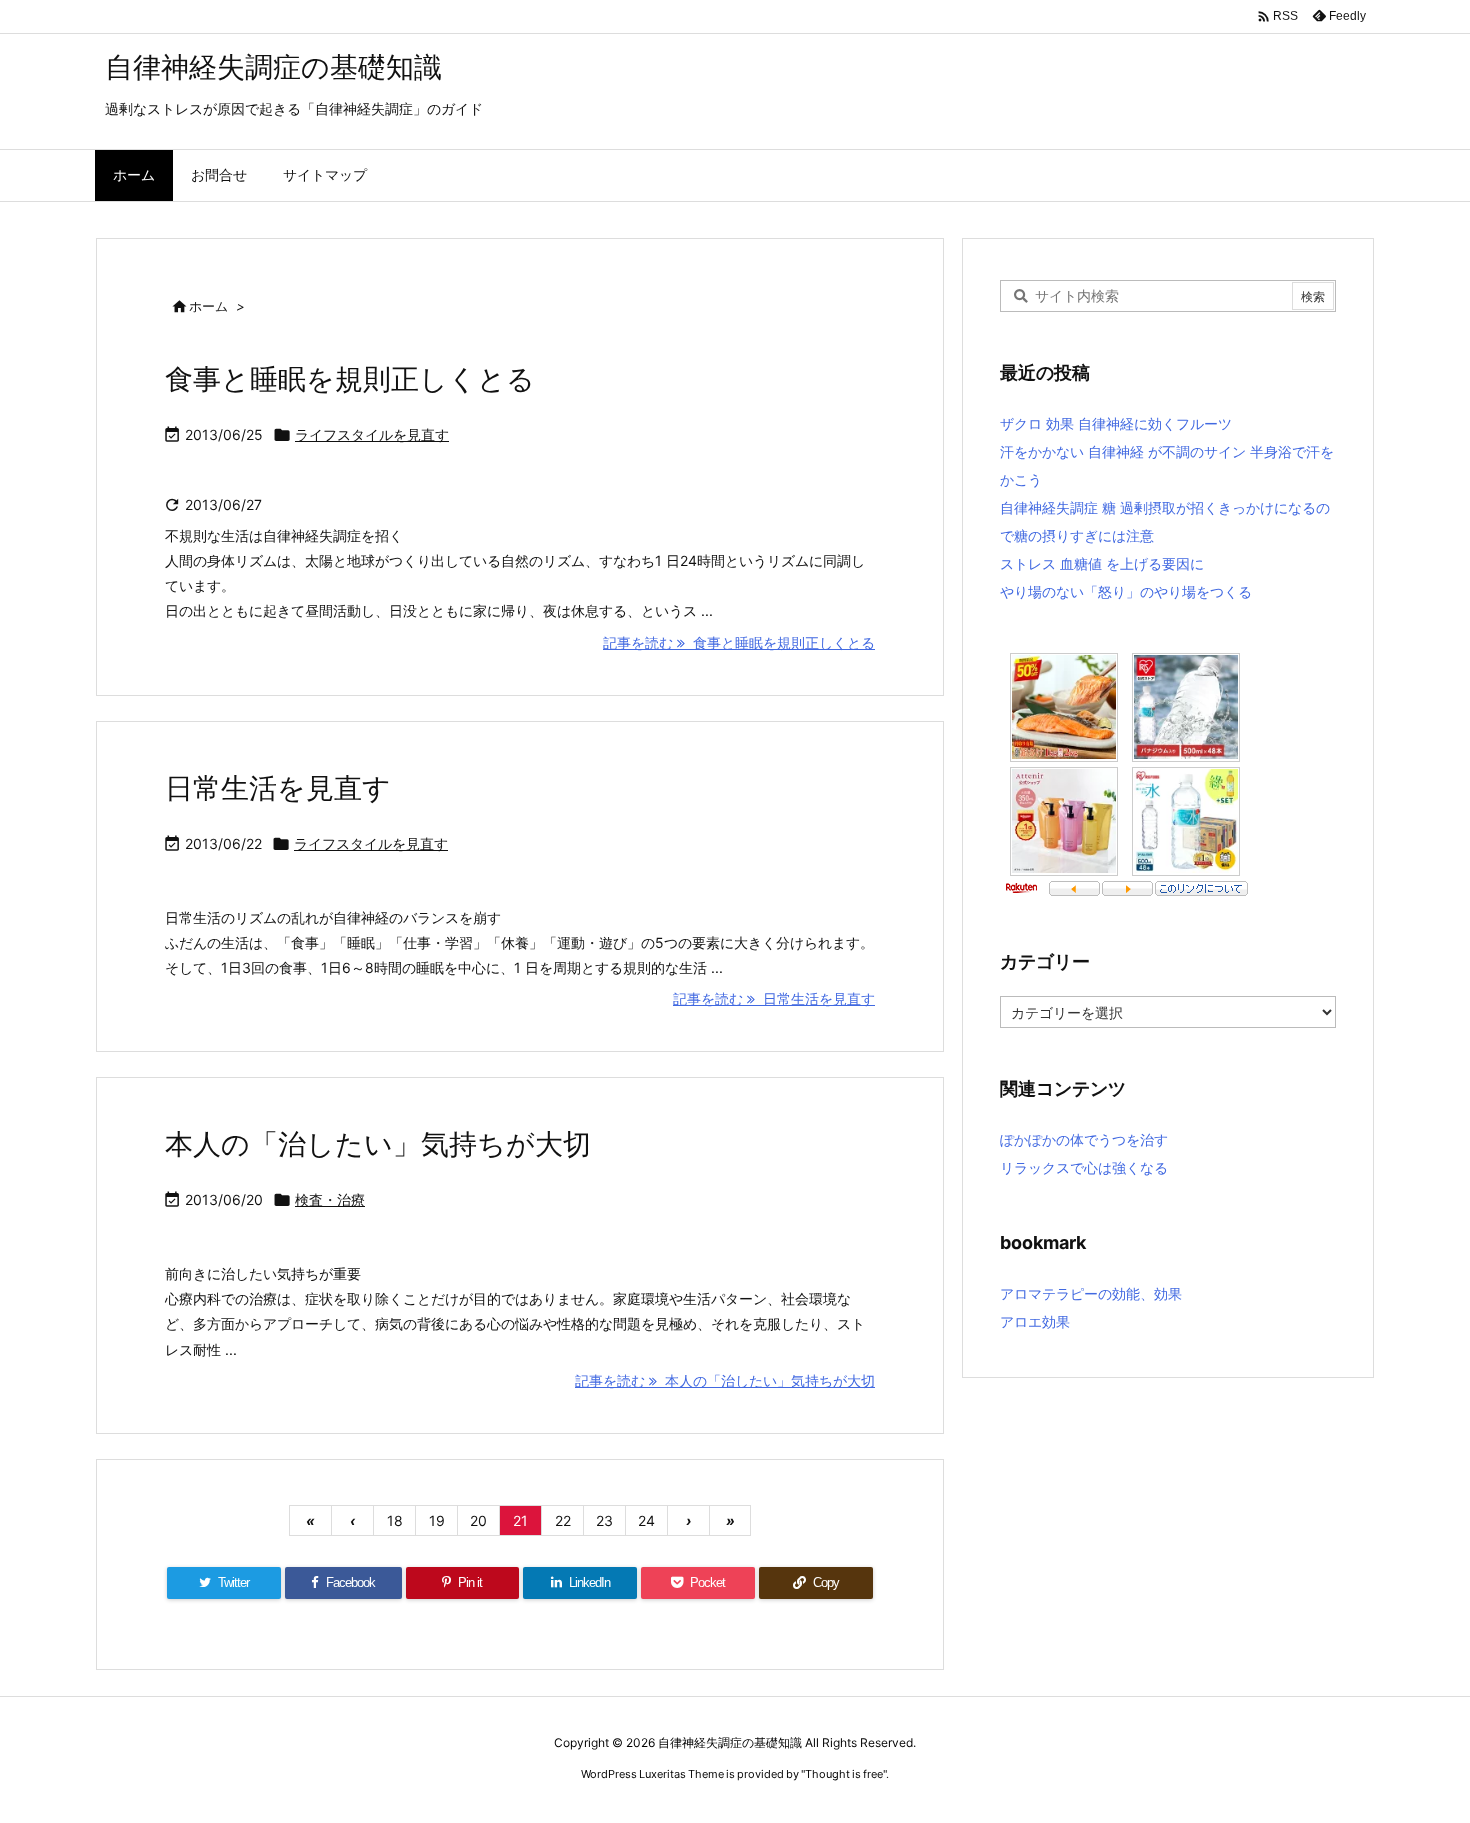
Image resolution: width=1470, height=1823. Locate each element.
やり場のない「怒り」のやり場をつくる (1126, 591)
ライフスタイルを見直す (372, 434)
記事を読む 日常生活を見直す (774, 998)
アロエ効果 (1035, 1321)
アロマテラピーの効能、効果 (1091, 1293)
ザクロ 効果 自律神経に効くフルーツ (1116, 423)
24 (646, 1520)
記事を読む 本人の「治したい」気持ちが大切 (725, 1380)
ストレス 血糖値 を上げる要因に (1102, 563)
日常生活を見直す (278, 788)
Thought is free (844, 1774)
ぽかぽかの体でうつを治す (1084, 1139)
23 (604, 1520)
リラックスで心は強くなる (1084, 1167)
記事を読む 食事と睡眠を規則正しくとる (739, 642)
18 (395, 1520)
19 (437, 1520)
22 (563, 1520)
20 (478, 1520)
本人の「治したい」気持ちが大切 (378, 1144)
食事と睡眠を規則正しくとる (350, 379)
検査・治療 (330, 1199)
